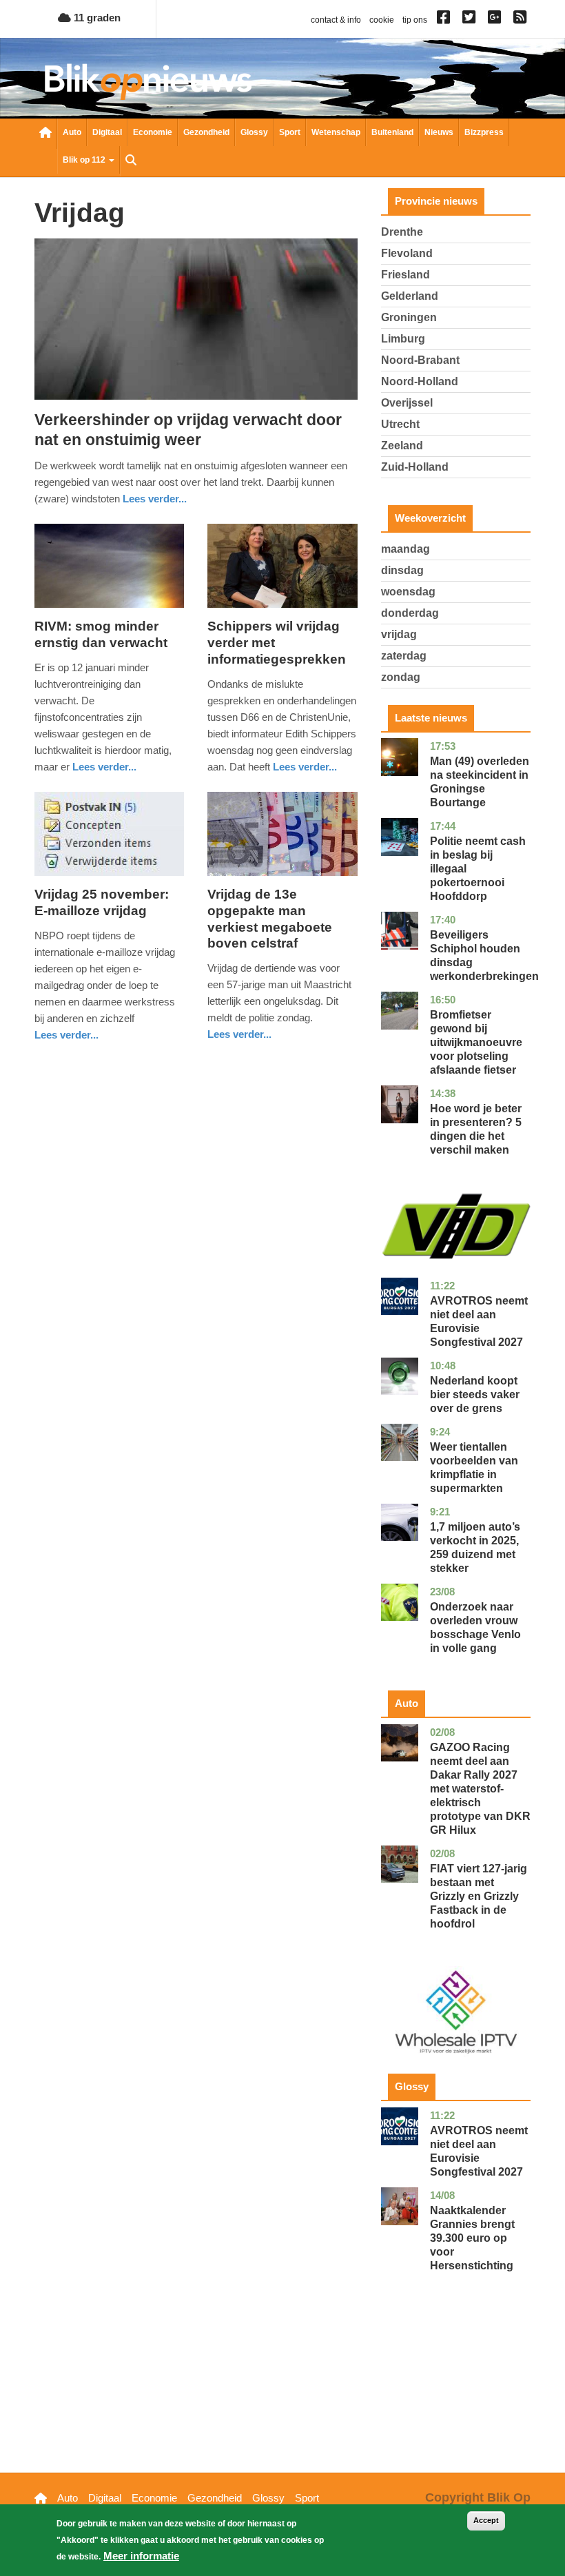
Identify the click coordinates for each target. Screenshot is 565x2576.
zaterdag (404, 656)
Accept (486, 2520)
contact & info (336, 20)
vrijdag (399, 634)
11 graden (96, 18)
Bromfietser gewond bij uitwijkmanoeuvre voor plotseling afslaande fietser (476, 1042)
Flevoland (407, 253)
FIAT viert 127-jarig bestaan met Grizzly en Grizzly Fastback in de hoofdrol (479, 1896)
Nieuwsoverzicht (45, 134)
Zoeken (131, 161)
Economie (153, 132)
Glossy (254, 132)
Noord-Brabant (420, 360)
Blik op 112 (85, 160)
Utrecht (400, 424)
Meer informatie (141, 2556)
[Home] (148, 82)
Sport (290, 132)
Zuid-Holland (415, 467)
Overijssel (407, 403)
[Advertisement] (456, 2393)
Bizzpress (484, 132)
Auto (72, 132)
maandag (405, 549)
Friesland (405, 275)
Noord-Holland (420, 381)
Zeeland (402, 446)
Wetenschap (336, 132)
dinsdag (402, 570)
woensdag (408, 592)
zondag (401, 677)
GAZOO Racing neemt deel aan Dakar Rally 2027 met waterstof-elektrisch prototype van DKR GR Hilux (480, 1789)
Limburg (403, 339)
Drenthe (402, 232)
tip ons (415, 20)
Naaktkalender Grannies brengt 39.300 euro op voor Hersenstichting (472, 2238)
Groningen (409, 317)
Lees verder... (155, 499)
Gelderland (410, 296)
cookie (382, 20)
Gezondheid (206, 132)
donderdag (410, 613)
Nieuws (439, 132)
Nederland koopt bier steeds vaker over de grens (475, 1394)
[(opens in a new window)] (445, 20)
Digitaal (107, 132)
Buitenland (392, 132)
